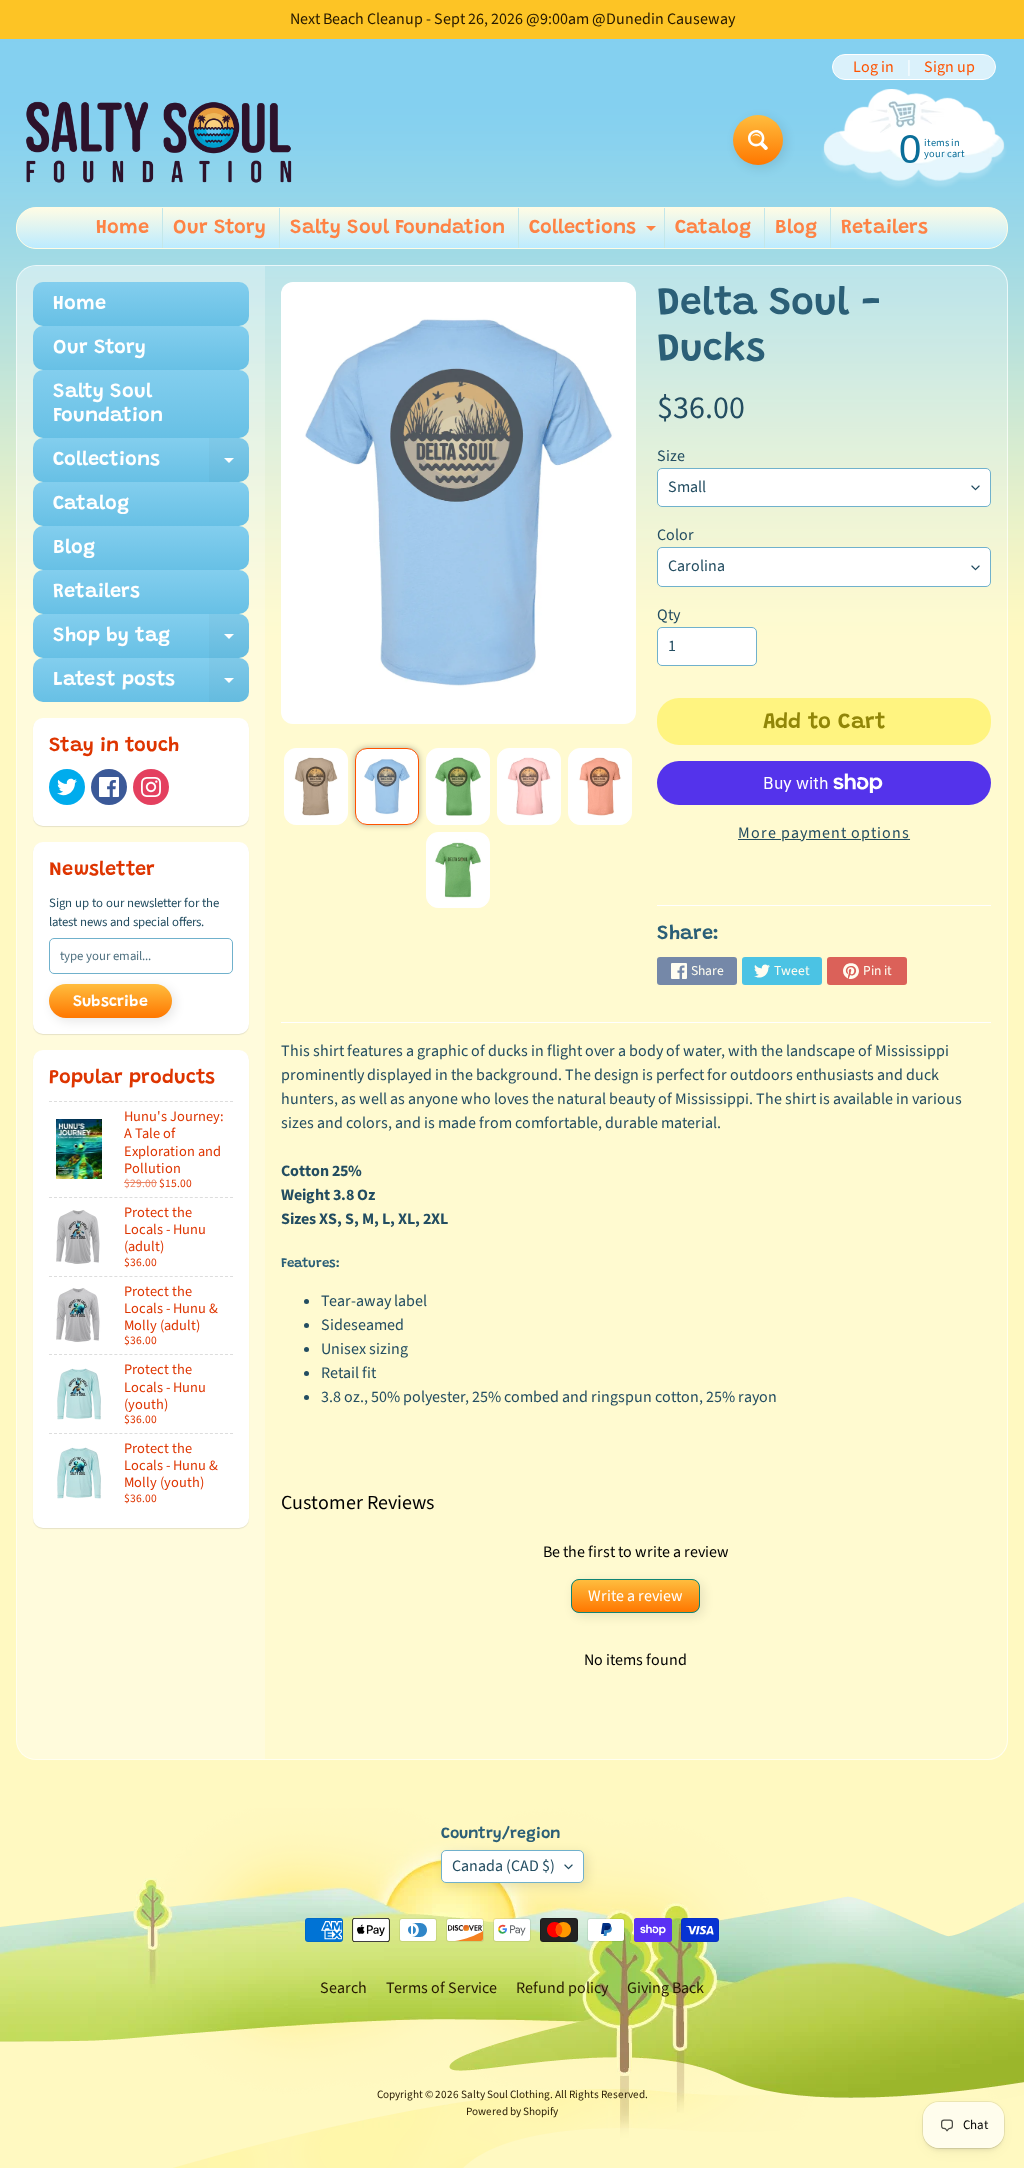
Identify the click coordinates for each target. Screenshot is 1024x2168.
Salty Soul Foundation (397, 228)
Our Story (219, 228)
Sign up (949, 67)
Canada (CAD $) (503, 1866)
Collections (595, 233)
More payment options (824, 833)
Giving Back (665, 1988)
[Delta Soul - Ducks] (316, 786)
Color (675, 535)
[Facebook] (109, 787)
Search (343, 1988)
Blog (796, 228)
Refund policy (562, 1988)
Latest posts (151, 686)
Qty (668, 615)
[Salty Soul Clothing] (158, 140)
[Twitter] (67, 787)
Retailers (884, 228)
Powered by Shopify (512, 2111)
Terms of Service (441, 1988)
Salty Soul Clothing (505, 2094)
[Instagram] (151, 787)
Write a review (635, 1596)
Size (671, 456)
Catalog (713, 228)
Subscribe (110, 1002)
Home (122, 228)
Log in (873, 67)
